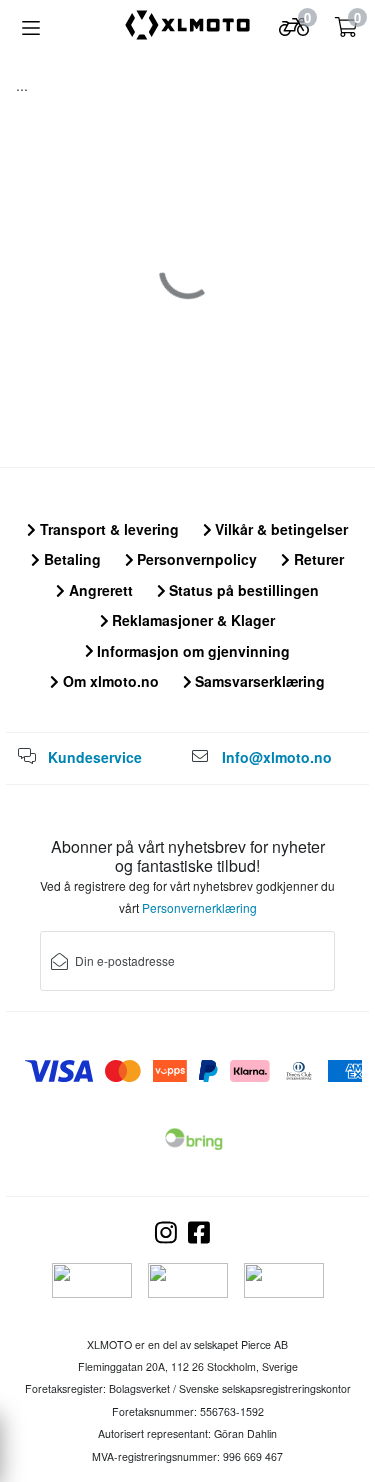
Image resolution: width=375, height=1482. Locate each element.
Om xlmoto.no (109, 681)
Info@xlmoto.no (277, 757)
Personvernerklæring (199, 907)
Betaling (70, 559)
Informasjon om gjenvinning (191, 651)
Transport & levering (107, 529)
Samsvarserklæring (258, 681)
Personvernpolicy (195, 559)
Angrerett (99, 590)
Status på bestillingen (242, 590)
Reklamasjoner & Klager (191, 620)
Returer (317, 559)
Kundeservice (95, 757)
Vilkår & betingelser (279, 529)
